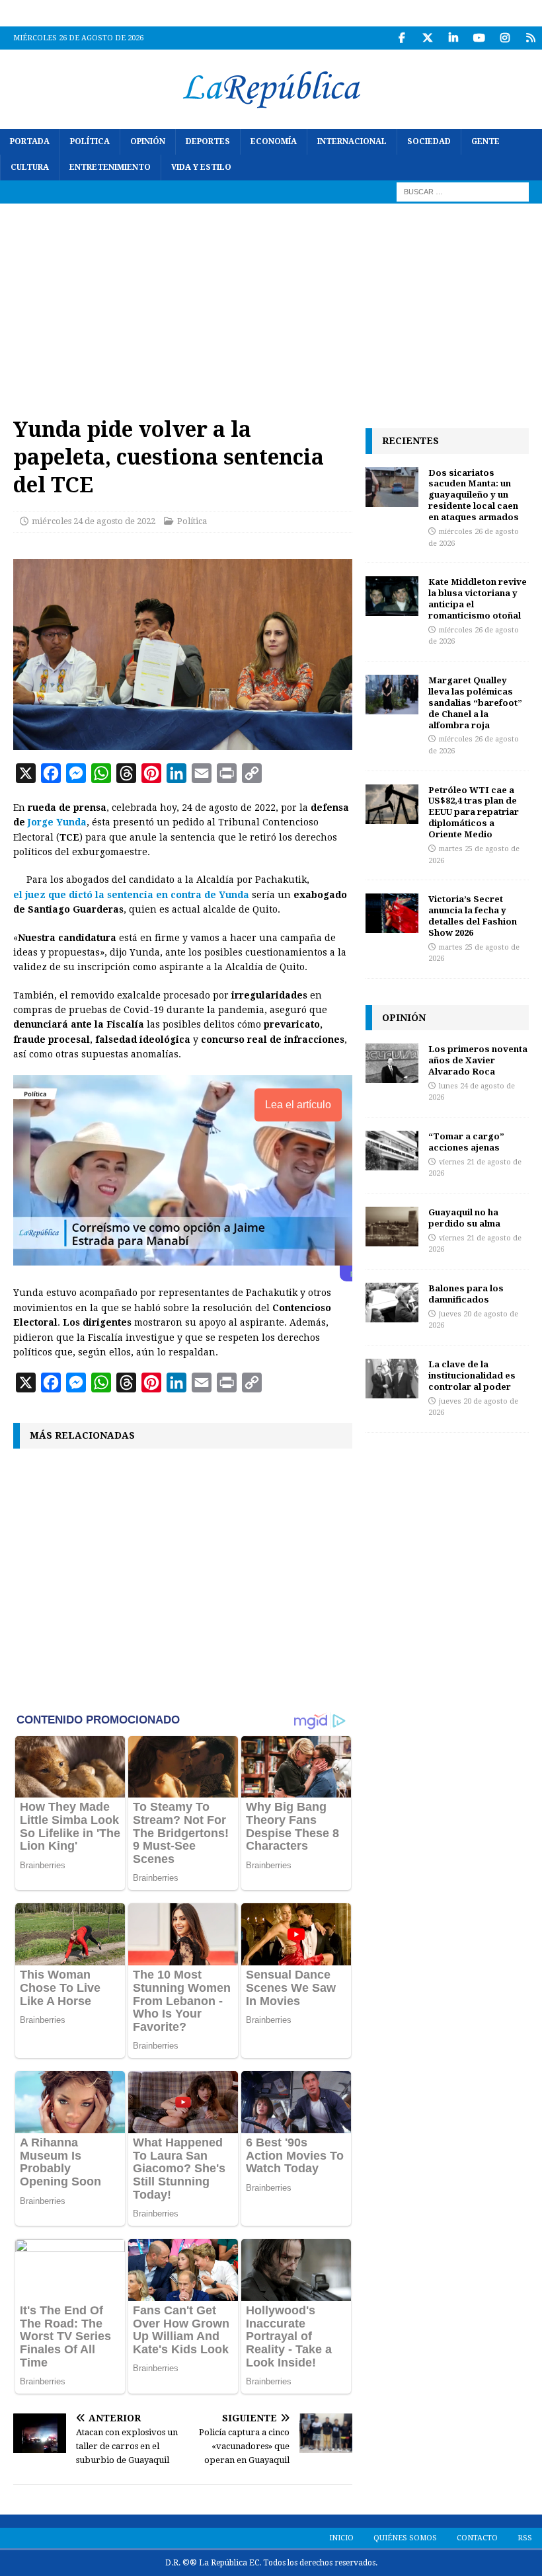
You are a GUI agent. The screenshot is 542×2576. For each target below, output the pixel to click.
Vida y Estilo (201, 167)
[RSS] (530, 38)
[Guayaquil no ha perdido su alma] (392, 1227)
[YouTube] (479, 38)
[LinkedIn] (453, 38)
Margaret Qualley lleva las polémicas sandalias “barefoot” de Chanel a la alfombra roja (475, 702)
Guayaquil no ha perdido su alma (464, 1218)
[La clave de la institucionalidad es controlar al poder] (392, 1379)
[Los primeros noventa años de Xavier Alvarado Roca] (392, 1063)
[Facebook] (402, 38)
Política (90, 141)
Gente (485, 141)
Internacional (352, 141)
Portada (30, 141)
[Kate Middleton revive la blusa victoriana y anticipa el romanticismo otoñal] (392, 596)
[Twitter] (427, 38)
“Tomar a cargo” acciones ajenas (466, 1142)
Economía (274, 141)
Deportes (208, 141)
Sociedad (429, 141)
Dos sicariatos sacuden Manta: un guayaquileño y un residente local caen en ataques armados (474, 495)
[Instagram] (505, 38)
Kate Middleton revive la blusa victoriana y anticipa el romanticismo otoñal (478, 598)
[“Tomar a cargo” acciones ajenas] (392, 1151)
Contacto (477, 2538)
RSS (525, 2538)
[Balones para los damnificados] (392, 1303)
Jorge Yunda (57, 822)
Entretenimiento (110, 167)
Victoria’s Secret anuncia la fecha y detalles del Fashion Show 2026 (473, 916)
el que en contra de (131, 895)
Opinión (148, 141)
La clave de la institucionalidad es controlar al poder (472, 1375)
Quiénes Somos (405, 2538)
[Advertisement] (271, 303)
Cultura (30, 167)
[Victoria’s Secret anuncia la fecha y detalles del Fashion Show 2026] (392, 913)
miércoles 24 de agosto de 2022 (94, 521)
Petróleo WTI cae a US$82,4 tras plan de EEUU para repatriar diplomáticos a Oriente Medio (474, 812)
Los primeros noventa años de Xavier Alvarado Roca (478, 1060)
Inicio (341, 2538)
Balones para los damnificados (466, 1294)
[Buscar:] (463, 192)
